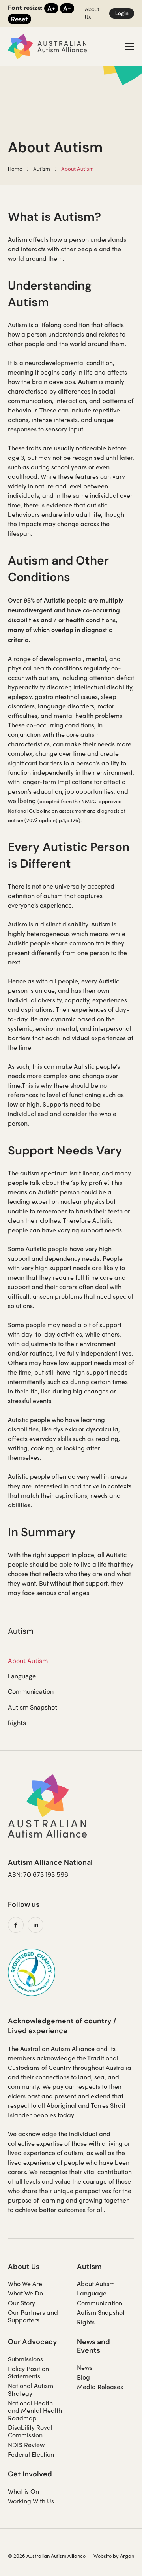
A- (67, 8)
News (85, 2367)
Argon (127, 2556)
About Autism (28, 1661)
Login (122, 13)
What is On (23, 2491)
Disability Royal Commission (30, 2431)
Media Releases (100, 2387)
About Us (24, 2266)
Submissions (25, 2359)
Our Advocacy (33, 2342)
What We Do (25, 2293)
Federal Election (31, 2454)
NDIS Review (26, 2445)
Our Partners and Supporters (33, 2316)
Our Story (21, 2303)
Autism (89, 2266)
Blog (83, 2377)
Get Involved (30, 2474)
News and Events (93, 2346)
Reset (20, 19)
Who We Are (25, 2283)
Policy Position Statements (28, 2372)
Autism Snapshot (33, 1707)
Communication (31, 1692)
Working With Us (31, 2501)
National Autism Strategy (31, 2389)
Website (103, 2556)
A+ (51, 8)
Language (22, 1676)
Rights (17, 1723)
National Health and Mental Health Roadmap (35, 2410)
